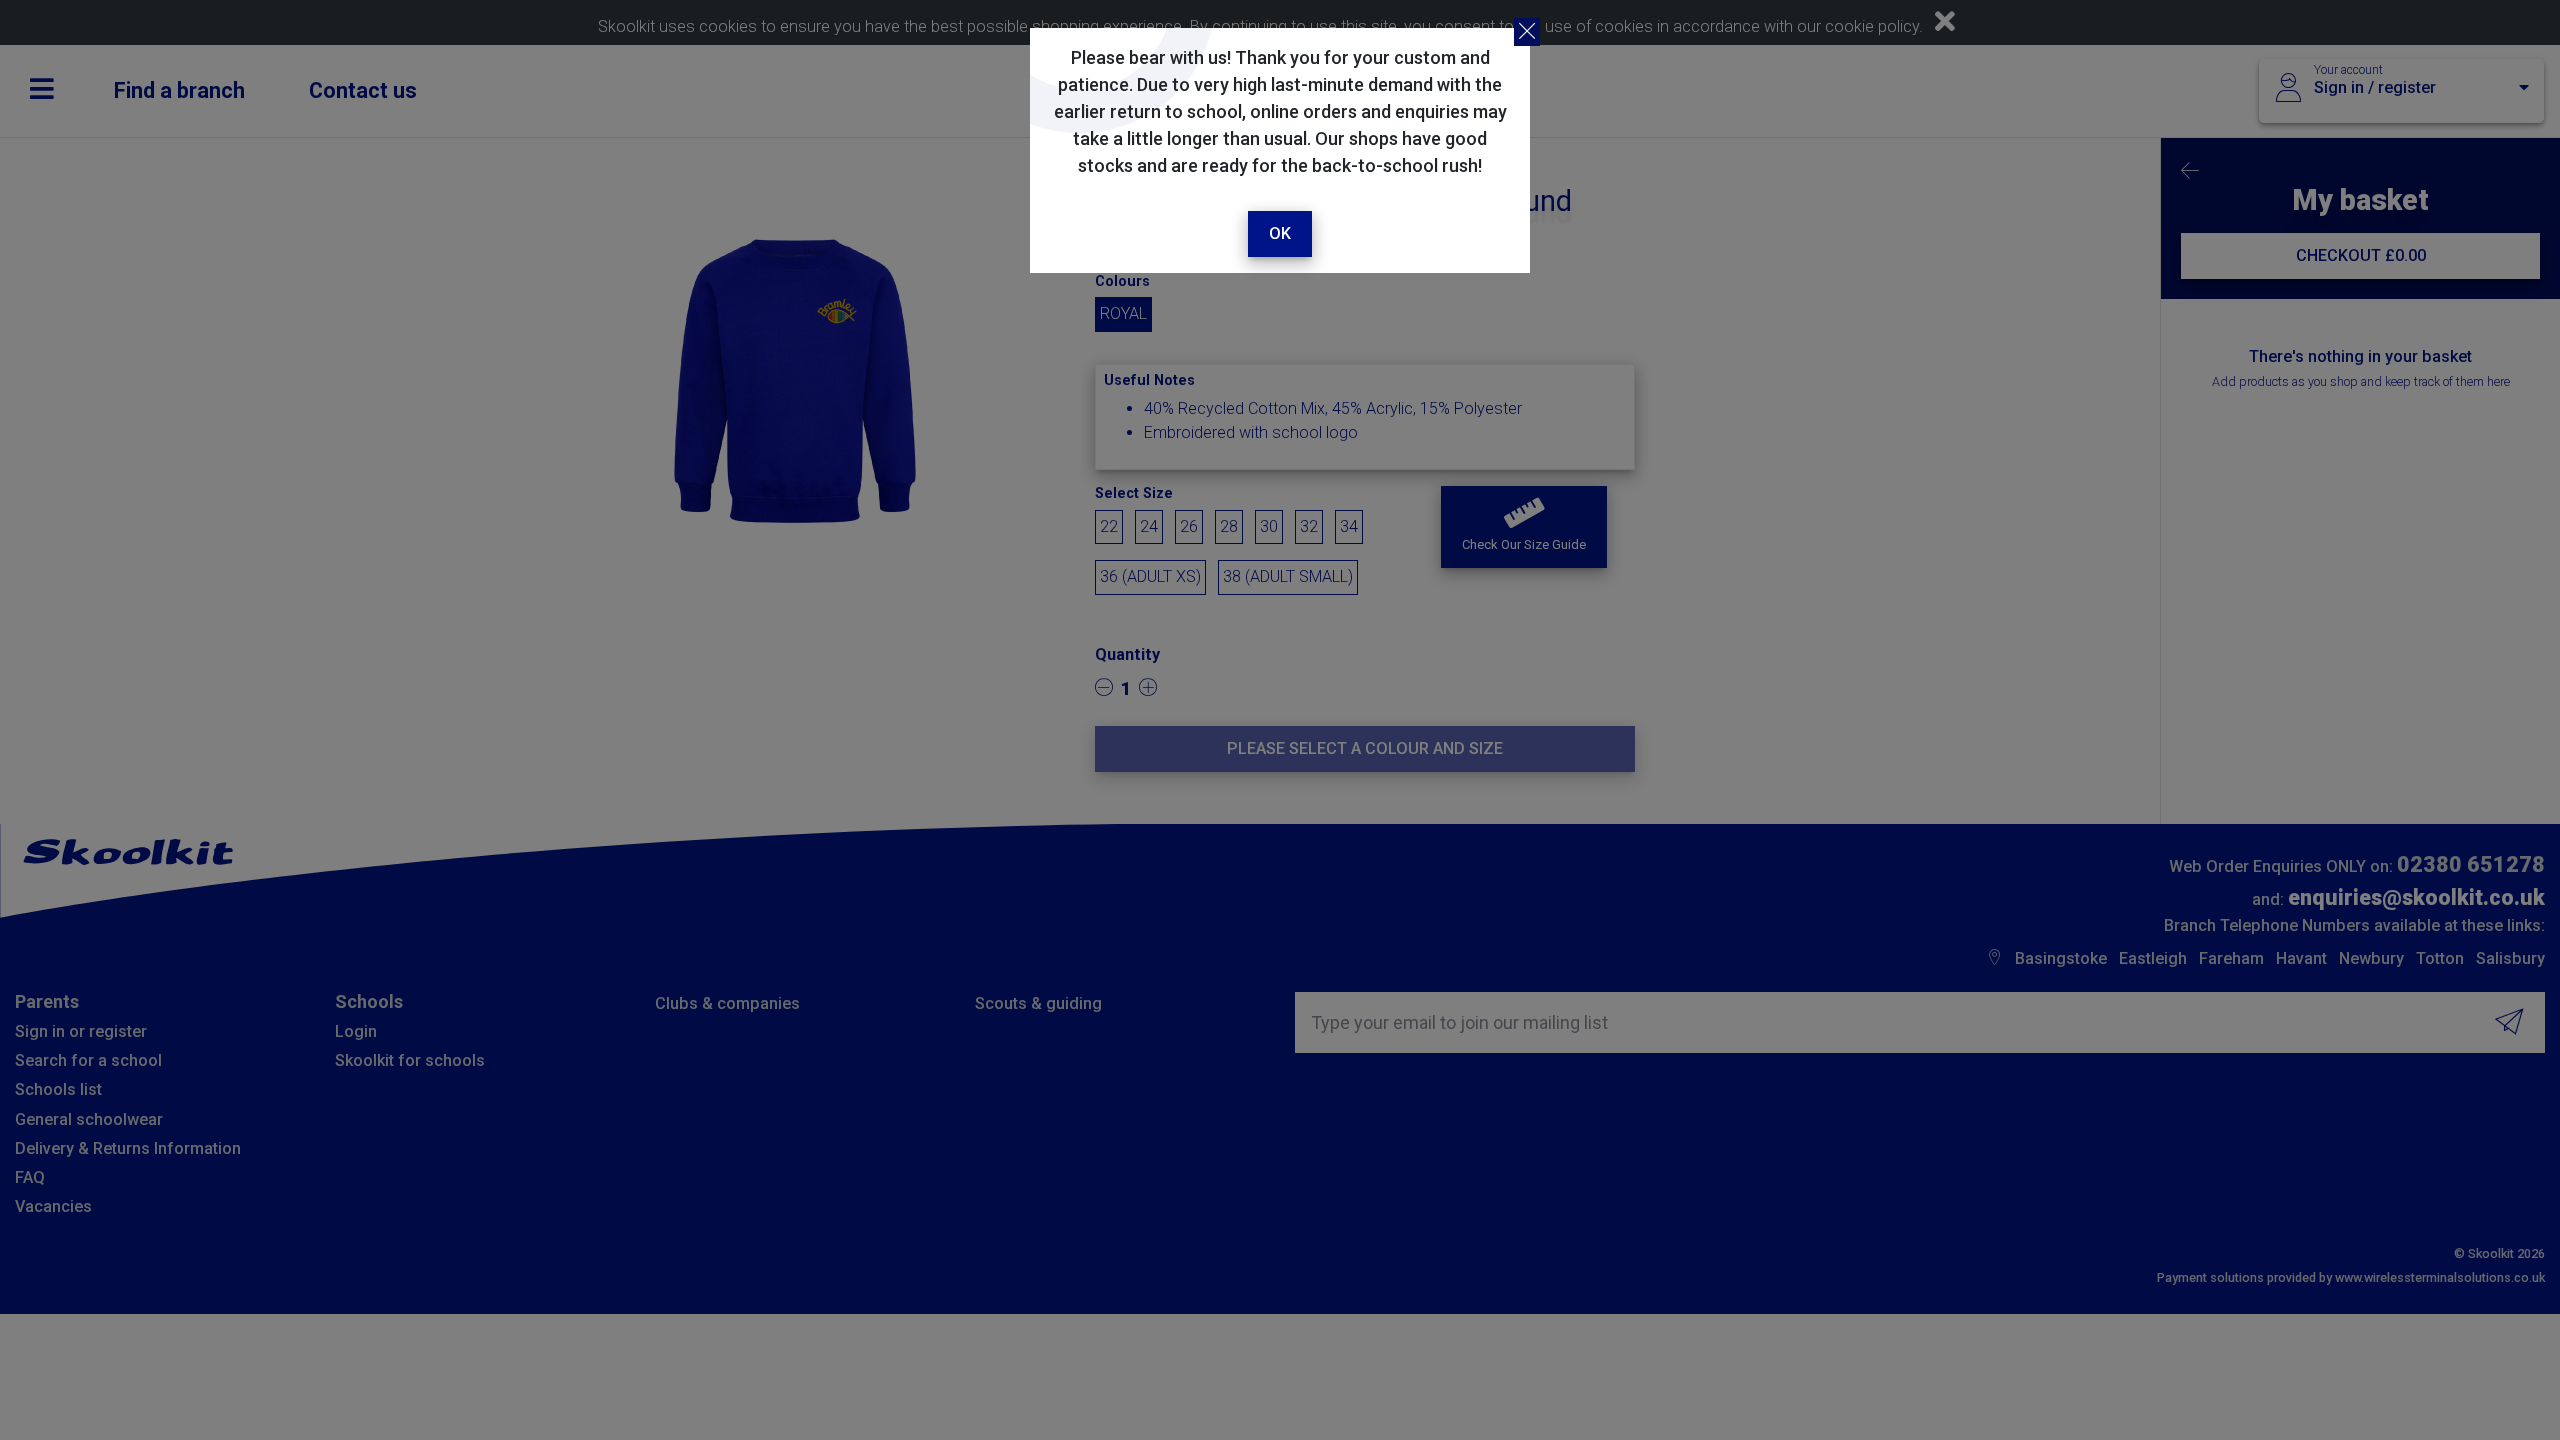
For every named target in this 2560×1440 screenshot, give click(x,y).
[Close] (1527, 32)
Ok (1280, 233)
